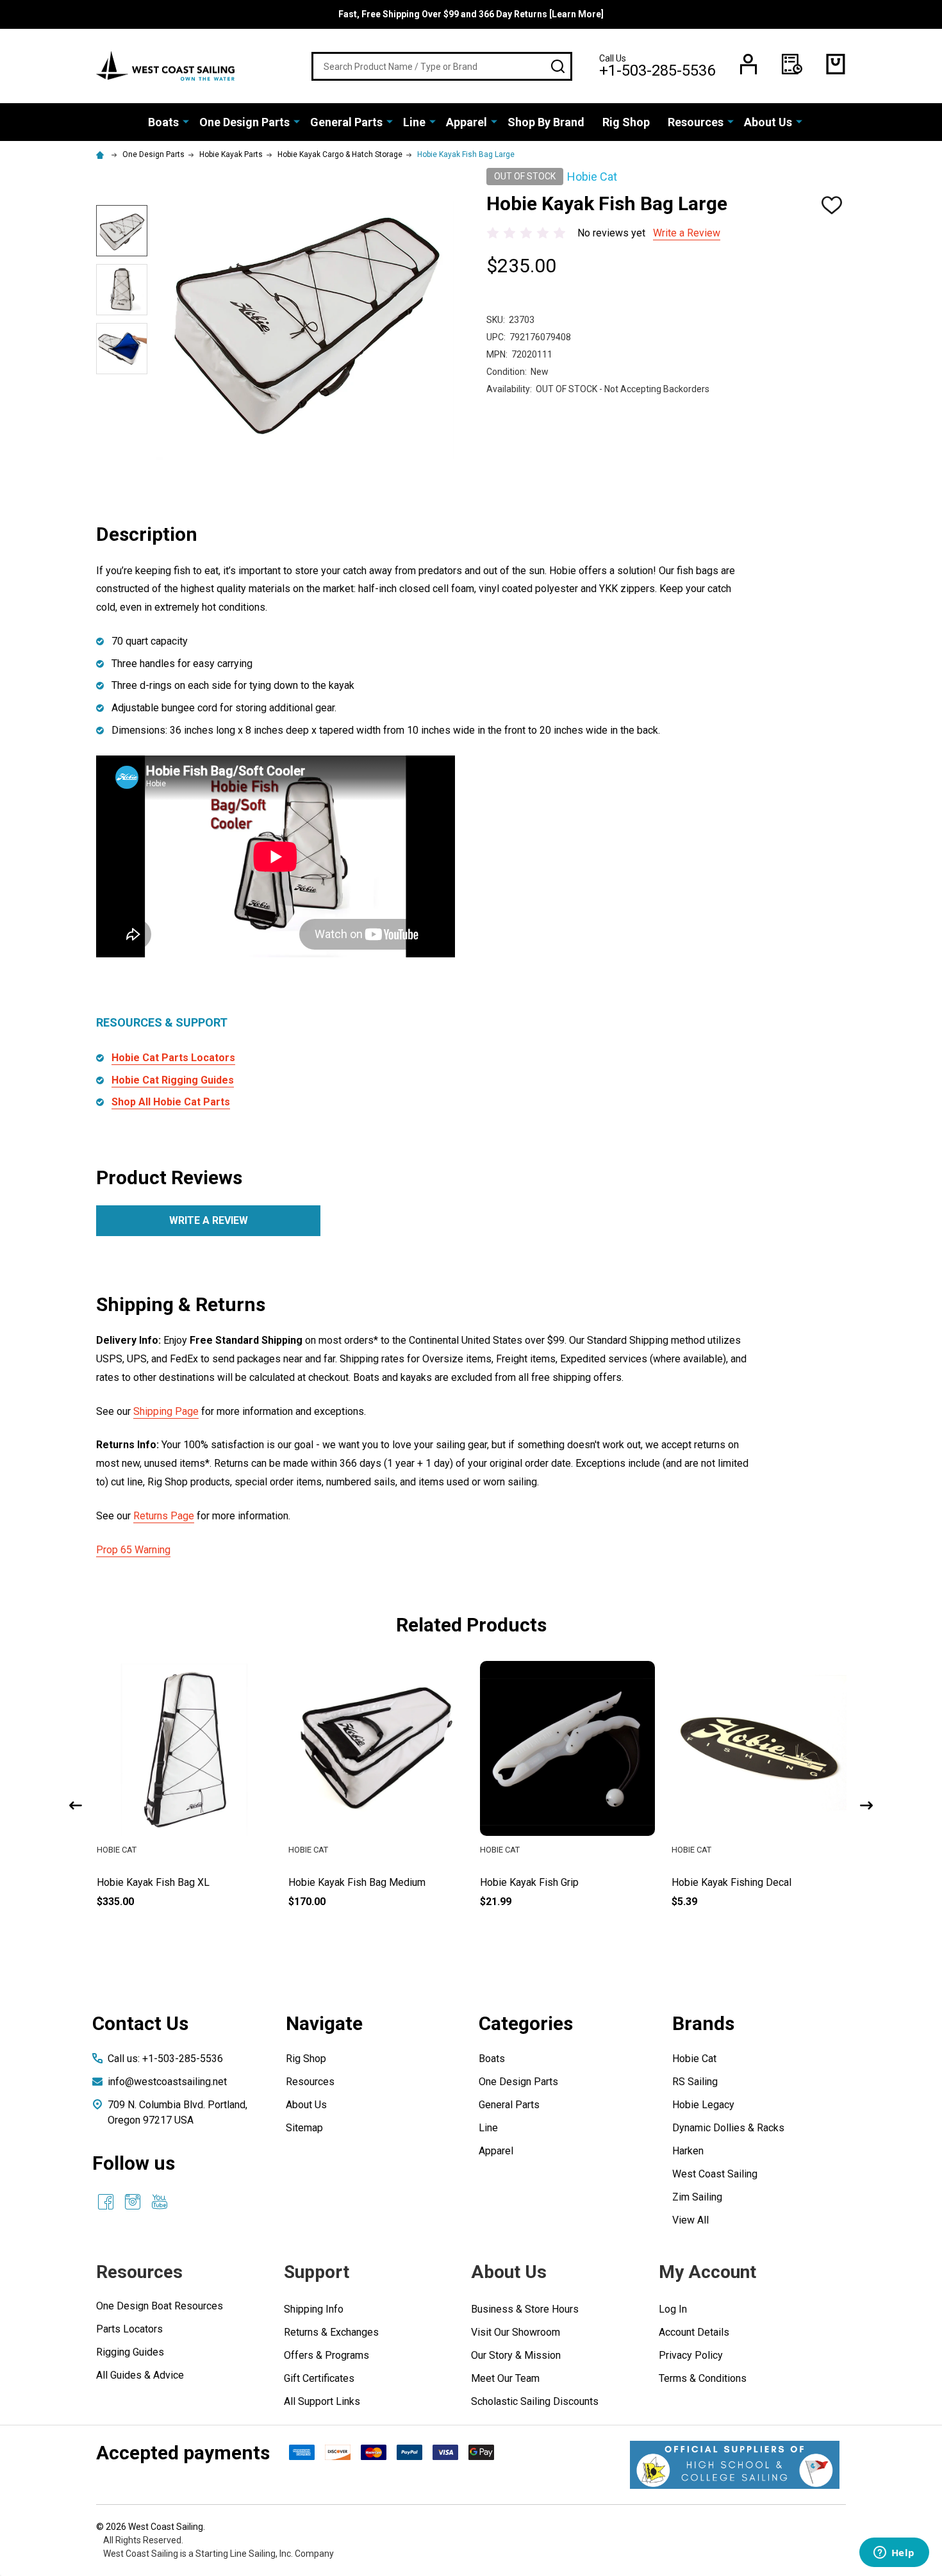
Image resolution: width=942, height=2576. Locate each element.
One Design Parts (244, 122)
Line (414, 122)
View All (690, 2220)
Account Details (694, 2332)
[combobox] (442, 66)
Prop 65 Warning (133, 1550)
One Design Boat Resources (160, 2306)
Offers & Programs (326, 2355)
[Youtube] (160, 2202)
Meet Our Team (505, 2378)
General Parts (346, 122)
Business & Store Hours (525, 2309)
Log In (673, 2309)
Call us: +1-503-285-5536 (165, 2059)
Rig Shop (626, 122)
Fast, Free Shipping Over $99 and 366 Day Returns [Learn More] (471, 14)
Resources (696, 122)
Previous (76, 1805)
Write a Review (687, 233)
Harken (688, 2151)
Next (866, 1805)
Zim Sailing (697, 2197)
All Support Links (322, 2401)
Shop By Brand (546, 122)
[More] (186, 121)
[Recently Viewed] (792, 64)
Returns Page (164, 1516)
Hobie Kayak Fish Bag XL (153, 1882)
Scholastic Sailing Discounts (535, 2401)
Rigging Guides (130, 2352)
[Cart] (836, 64)
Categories (526, 2023)
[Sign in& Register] (748, 64)
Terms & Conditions (703, 2378)
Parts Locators (129, 2329)
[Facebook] (106, 2202)
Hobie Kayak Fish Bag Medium (357, 1882)
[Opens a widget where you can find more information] (894, 2554)
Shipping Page (166, 1411)
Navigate (324, 2023)
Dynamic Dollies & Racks (728, 2128)
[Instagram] (133, 2202)
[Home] (102, 154)
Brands (703, 2023)
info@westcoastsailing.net (167, 2082)
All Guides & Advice (140, 2375)
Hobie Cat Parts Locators (173, 1058)
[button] (735, 2465)
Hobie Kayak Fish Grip (529, 1882)
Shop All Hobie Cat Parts (171, 1102)
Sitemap (304, 2128)
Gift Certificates (319, 2378)
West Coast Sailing (715, 2174)
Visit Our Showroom (516, 2332)
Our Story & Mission (516, 2355)
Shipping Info (314, 2309)
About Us (768, 122)
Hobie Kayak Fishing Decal (731, 1882)
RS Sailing (695, 2082)
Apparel (467, 122)
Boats (163, 122)
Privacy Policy (691, 2355)
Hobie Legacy (703, 2105)
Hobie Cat (694, 2059)
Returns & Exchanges (331, 2332)
